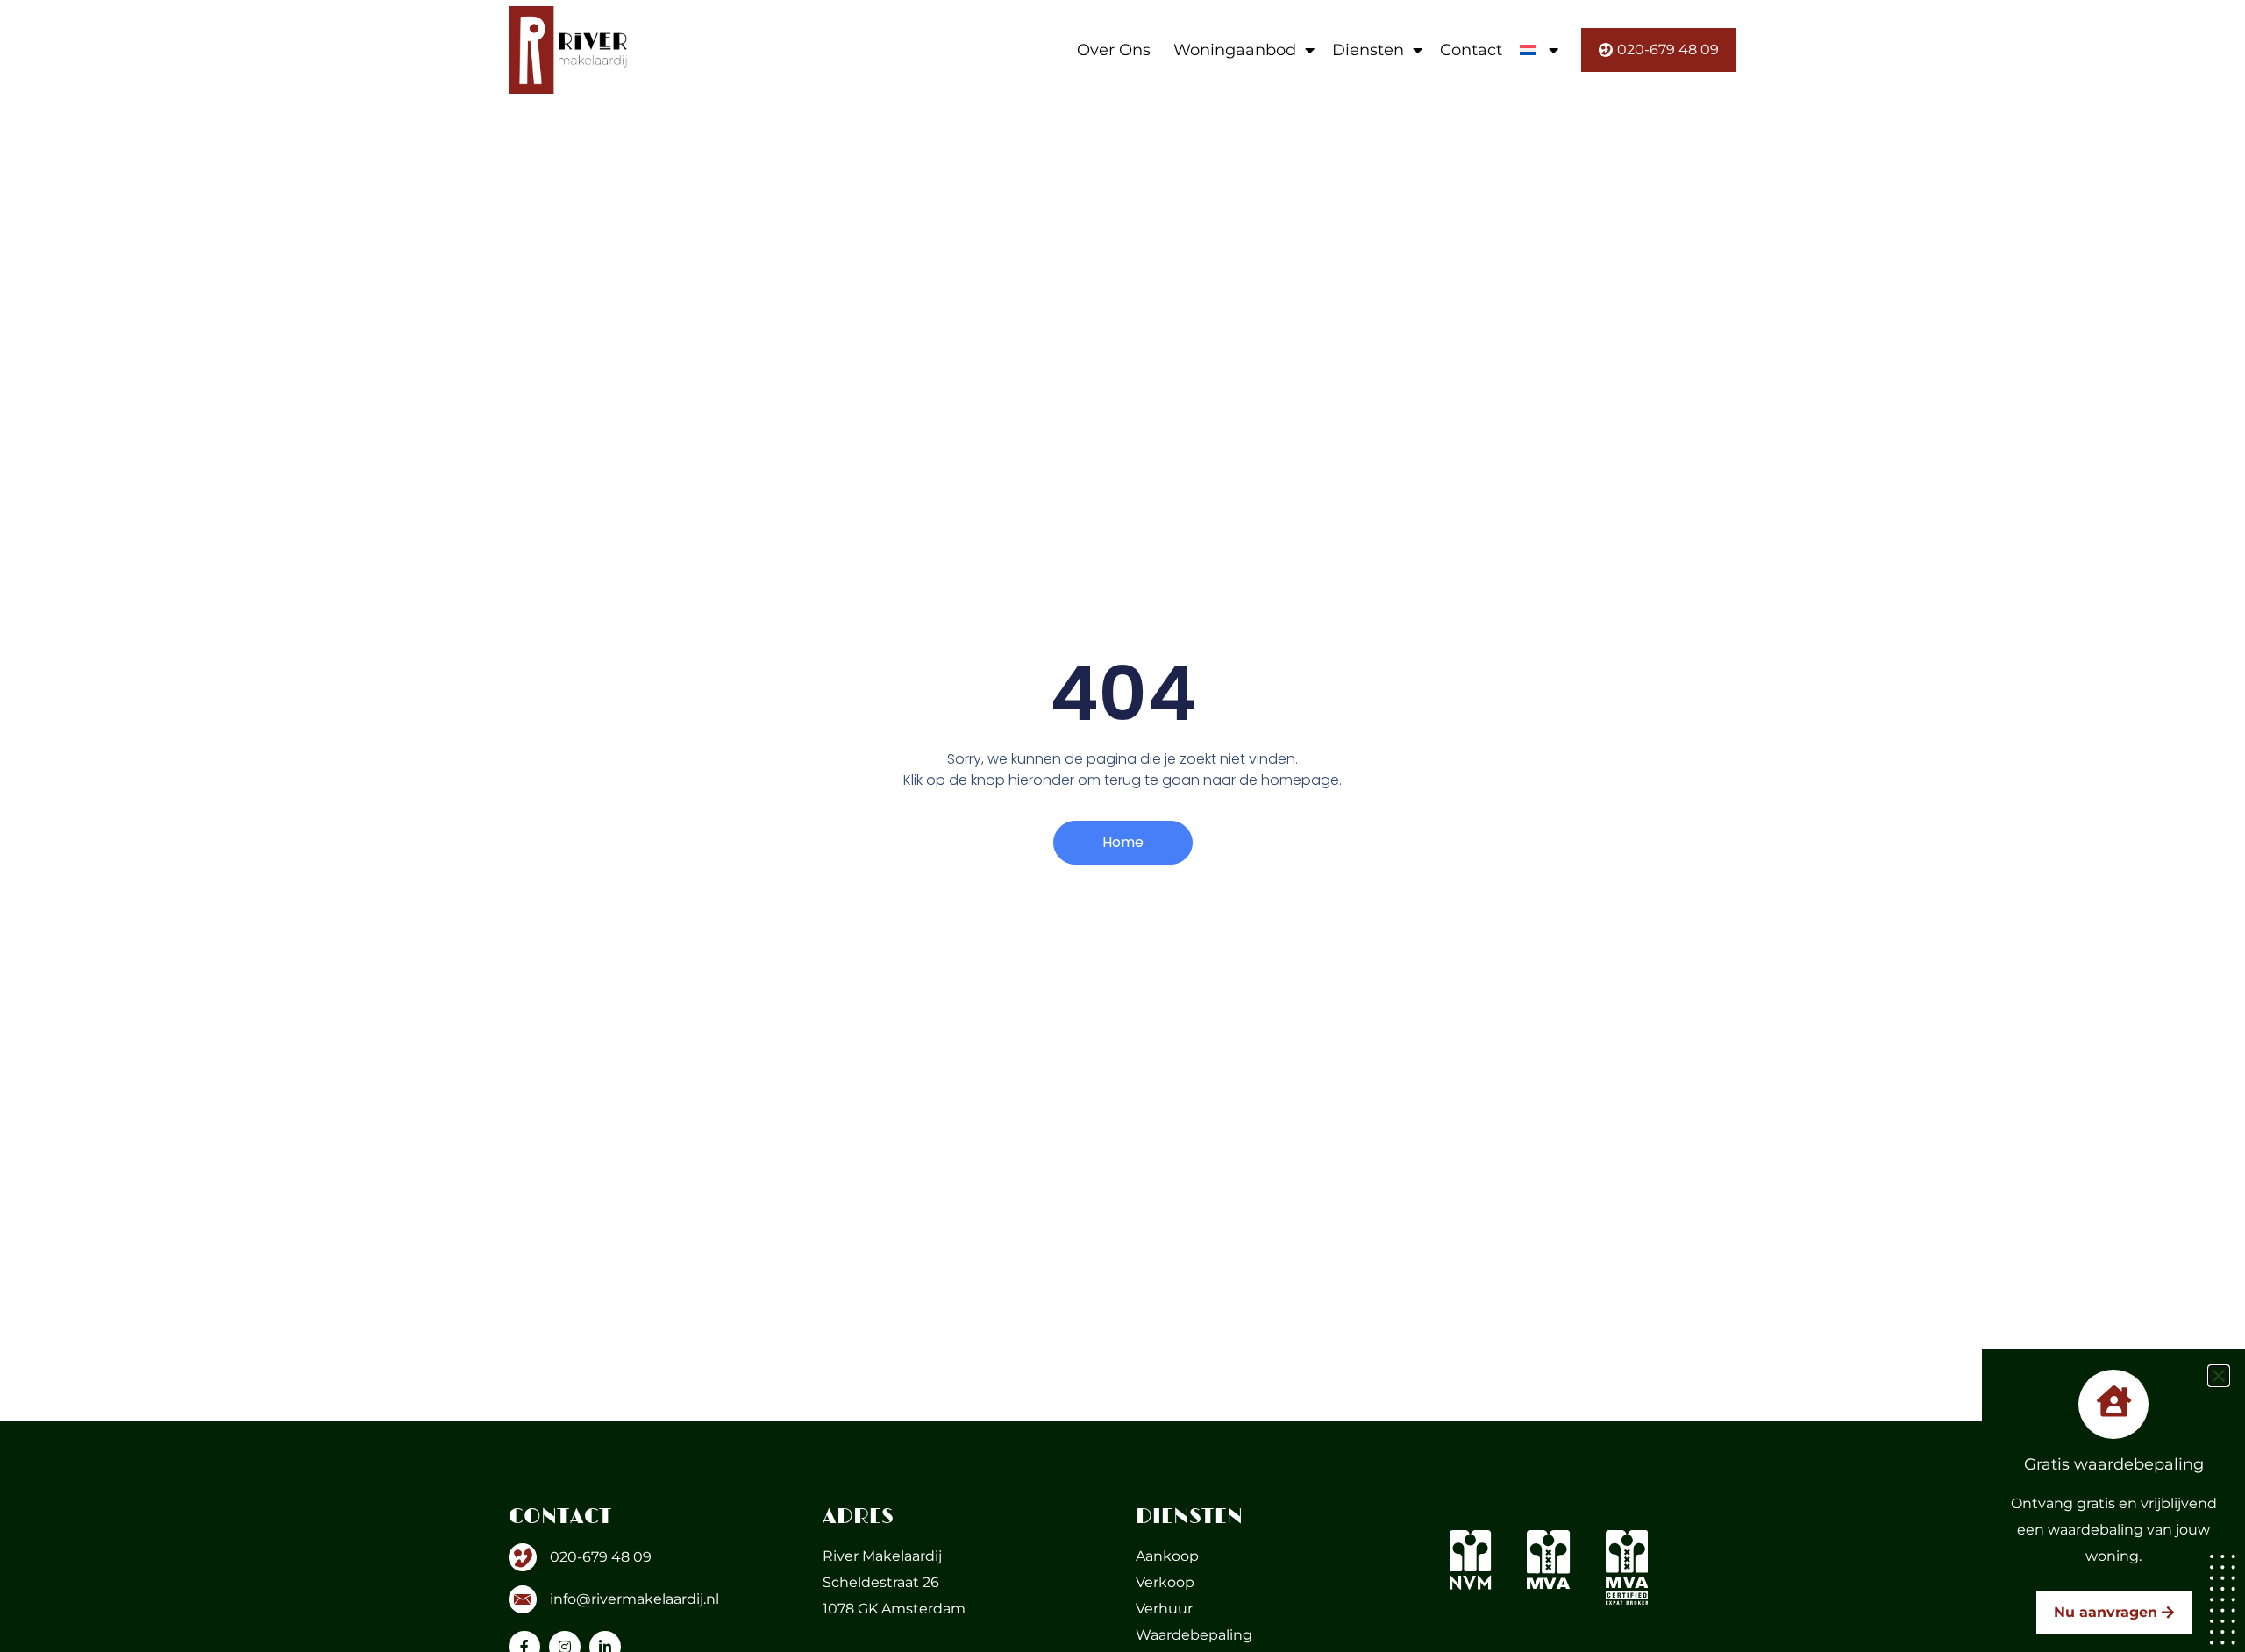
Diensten (1368, 50)
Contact (1471, 50)
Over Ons (1114, 50)
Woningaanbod (1235, 50)
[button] (2219, 1376)
